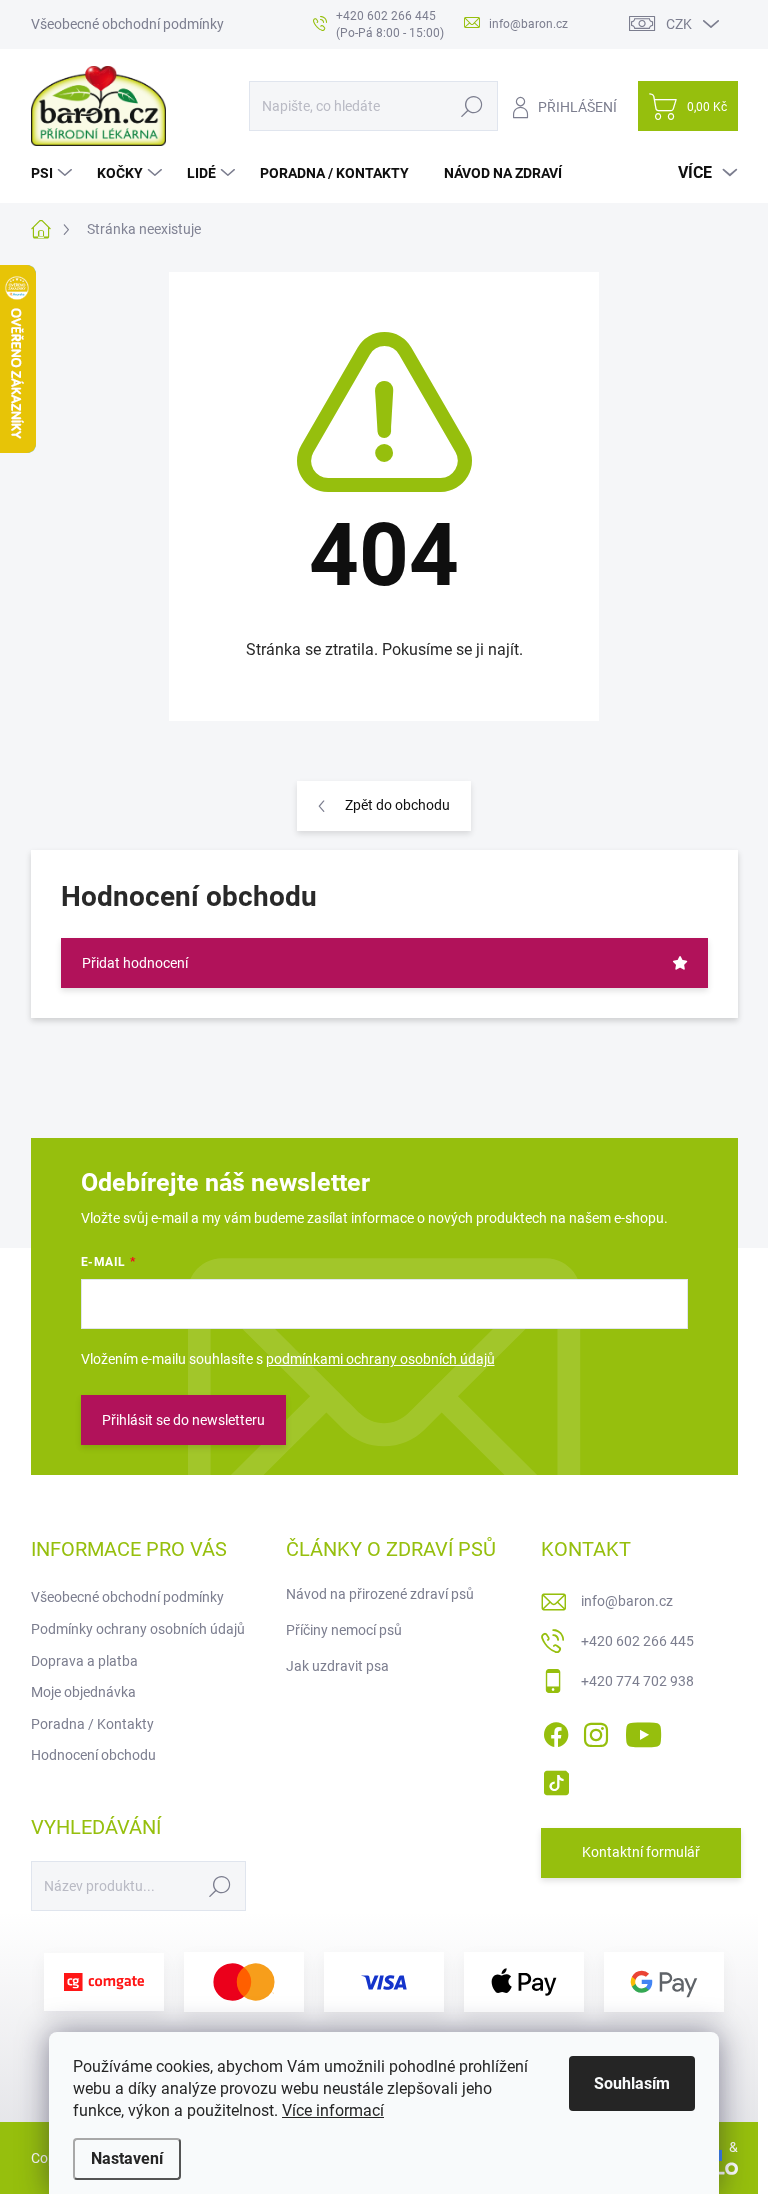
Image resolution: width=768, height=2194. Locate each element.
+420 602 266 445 (637, 1641)
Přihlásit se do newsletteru (183, 1420)
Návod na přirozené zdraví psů (380, 1594)
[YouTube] (643, 1731)
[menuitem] (54, 173)
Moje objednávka (83, 1692)
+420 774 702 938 (637, 1681)
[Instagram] (596, 1731)
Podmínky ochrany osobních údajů (138, 1629)
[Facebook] (556, 1731)
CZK (679, 24)
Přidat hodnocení (135, 963)
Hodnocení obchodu (93, 1755)
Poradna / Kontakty (92, 1724)
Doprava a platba (84, 1661)
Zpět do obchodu (397, 805)
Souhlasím (632, 2083)
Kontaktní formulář (641, 1852)
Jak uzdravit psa (337, 1666)
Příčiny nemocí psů (344, 1630)
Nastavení (127, 2158)
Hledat (471, 106)
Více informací (333, 2110)
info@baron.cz (627, 1601)
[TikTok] (556, 1779)
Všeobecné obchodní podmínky (127, 24)
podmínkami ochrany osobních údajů (380, 1359)
